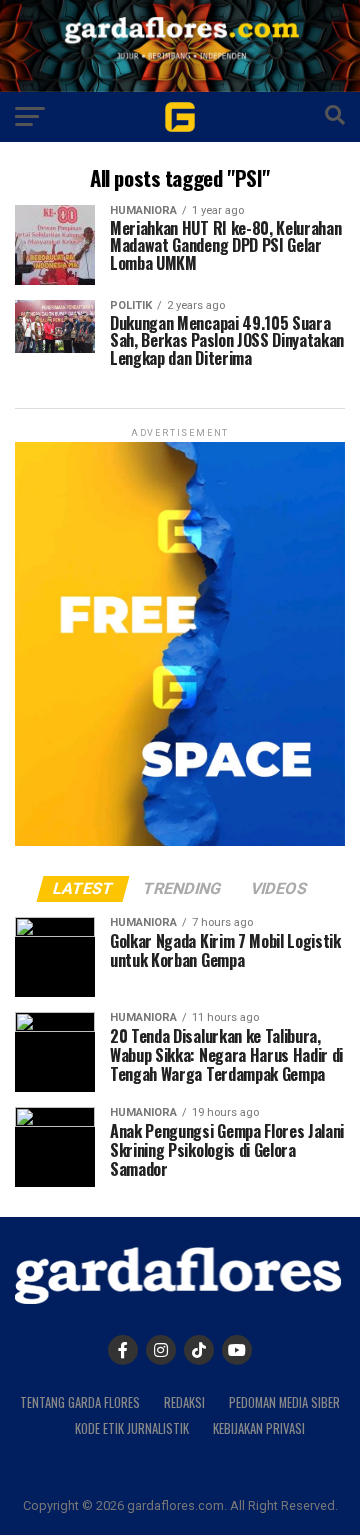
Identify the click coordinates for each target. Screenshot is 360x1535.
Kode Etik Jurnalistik (132, 1428)
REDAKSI (184, 1402)
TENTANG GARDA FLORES (80, 1402)
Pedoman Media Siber (284, 1402)
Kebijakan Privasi (259, 1428)
